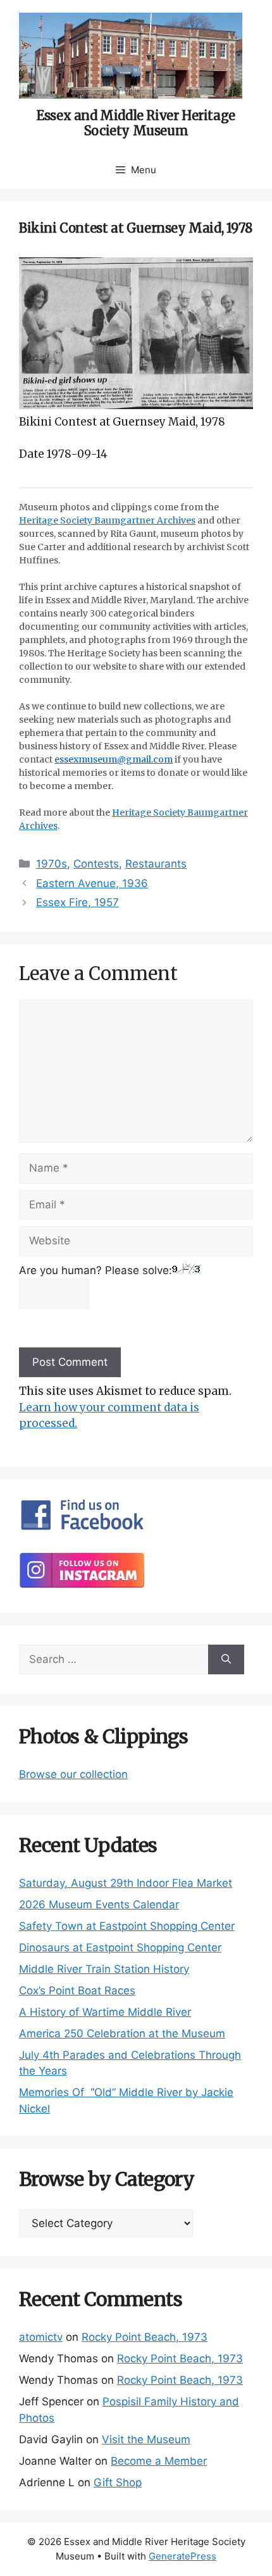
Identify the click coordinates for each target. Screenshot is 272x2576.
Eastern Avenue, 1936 (92, 883)
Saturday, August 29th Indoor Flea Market (126, 1883)
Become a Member (159, 2461)
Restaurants (156, 864)
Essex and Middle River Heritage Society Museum (136, 123)
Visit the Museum (146, 2439)
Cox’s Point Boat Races (77, 1990)
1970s (52, 864)
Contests (96, 864)
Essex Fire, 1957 (77, 902)
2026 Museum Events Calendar (99, 1904)
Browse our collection (73, 1774)
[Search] (226, 1660)
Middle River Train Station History (104, 1969)
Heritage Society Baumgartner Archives (107, 520)
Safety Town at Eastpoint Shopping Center (127, 1926)
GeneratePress (182, 2556)
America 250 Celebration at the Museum (122, 2033)
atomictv (41, 2337)
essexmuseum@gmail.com (114, 759)
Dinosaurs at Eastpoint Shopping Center (120, 1947)
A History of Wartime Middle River (105, 2012)
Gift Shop (118, 2482)
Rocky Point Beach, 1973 (145, 2337)
